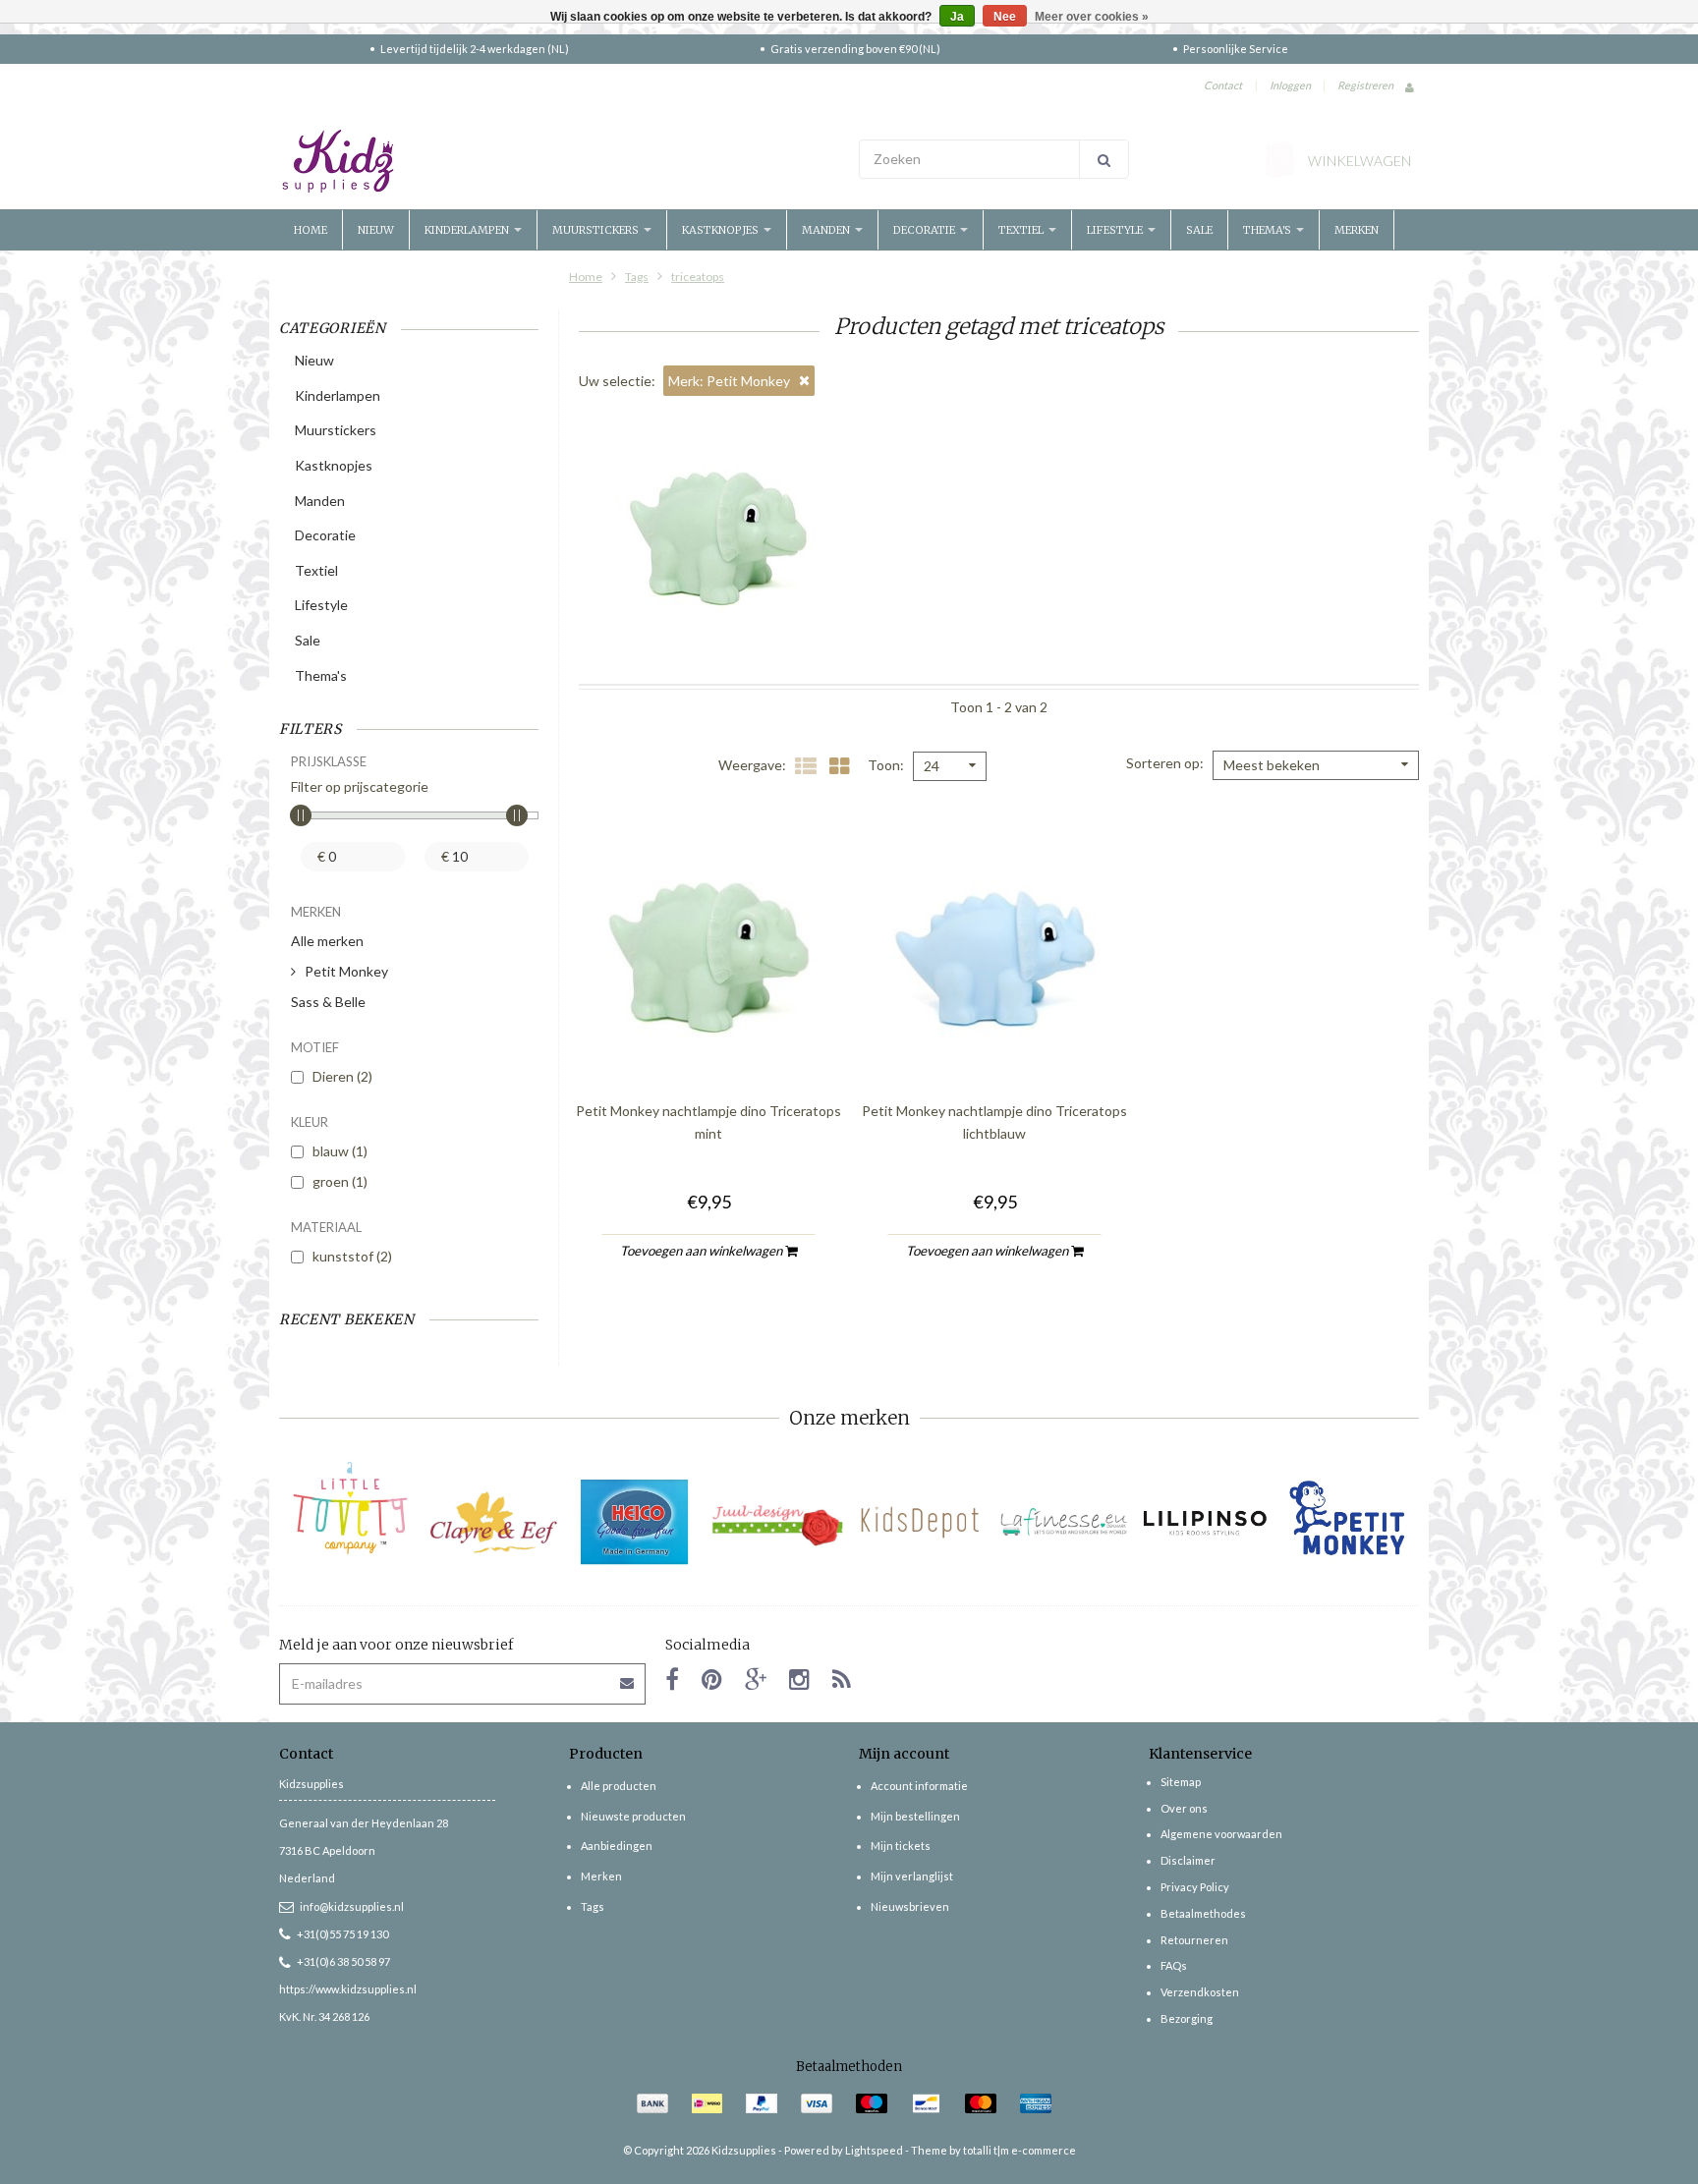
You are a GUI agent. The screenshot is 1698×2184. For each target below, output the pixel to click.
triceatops (698, 277)
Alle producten (619, 1786)
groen (340, 1181)
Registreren (1365, 85)
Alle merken (327, 941)
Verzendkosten (1200, 1992)
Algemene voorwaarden (1221, 1834)
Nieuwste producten (633, 1816)
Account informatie (919, 1786)
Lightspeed (874, 2150)
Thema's (1269, 230)
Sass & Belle (328, 1002)
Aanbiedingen (617, 1846)
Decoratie (926, 230)
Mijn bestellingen (915, 1816)
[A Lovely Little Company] (350, 1508)
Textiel (1022, 230)
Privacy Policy (1195, 1887)
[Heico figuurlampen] (635, 1522)
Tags (637, 277)
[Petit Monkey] (1348, 1522)
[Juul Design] (778, 1522)
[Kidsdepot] (920, 1522)
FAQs (1174, 1965)
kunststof (352, 1256)
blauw (340, 1151)
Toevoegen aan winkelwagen (703, 1251)
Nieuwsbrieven (910, 1906)
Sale (1199, 230)
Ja (957, 17)
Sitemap (1181, 1782)
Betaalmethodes (1203, 1913)
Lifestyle (1116, 230)
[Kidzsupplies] (559, 161)
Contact (1223, 85)
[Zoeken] (1104, 159)
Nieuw (376, 230)
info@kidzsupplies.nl (352, 1906)
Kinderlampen (468, 230)
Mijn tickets (901, 1846)
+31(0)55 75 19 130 (342, 1934)
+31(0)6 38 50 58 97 (343, 1961)
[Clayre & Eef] (493, 1522)
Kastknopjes (722, 230)
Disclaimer (1188, 1860)
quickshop (708, 1045)
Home (311, 230)
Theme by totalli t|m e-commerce (993, 2150)
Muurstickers (597, 230)
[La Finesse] (1063, 1522)
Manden (827, 230)
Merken (1357, 230)
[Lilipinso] (1205, 1522)
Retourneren (1194, 1940)
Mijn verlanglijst (912, 1876)
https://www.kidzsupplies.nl (348, 1989)
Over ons (1184, 1808)
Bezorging (1187, 2018)
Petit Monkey (346, 971)
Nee (1005, 17)
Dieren (342, 1076)
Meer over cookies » (1092, 17)
